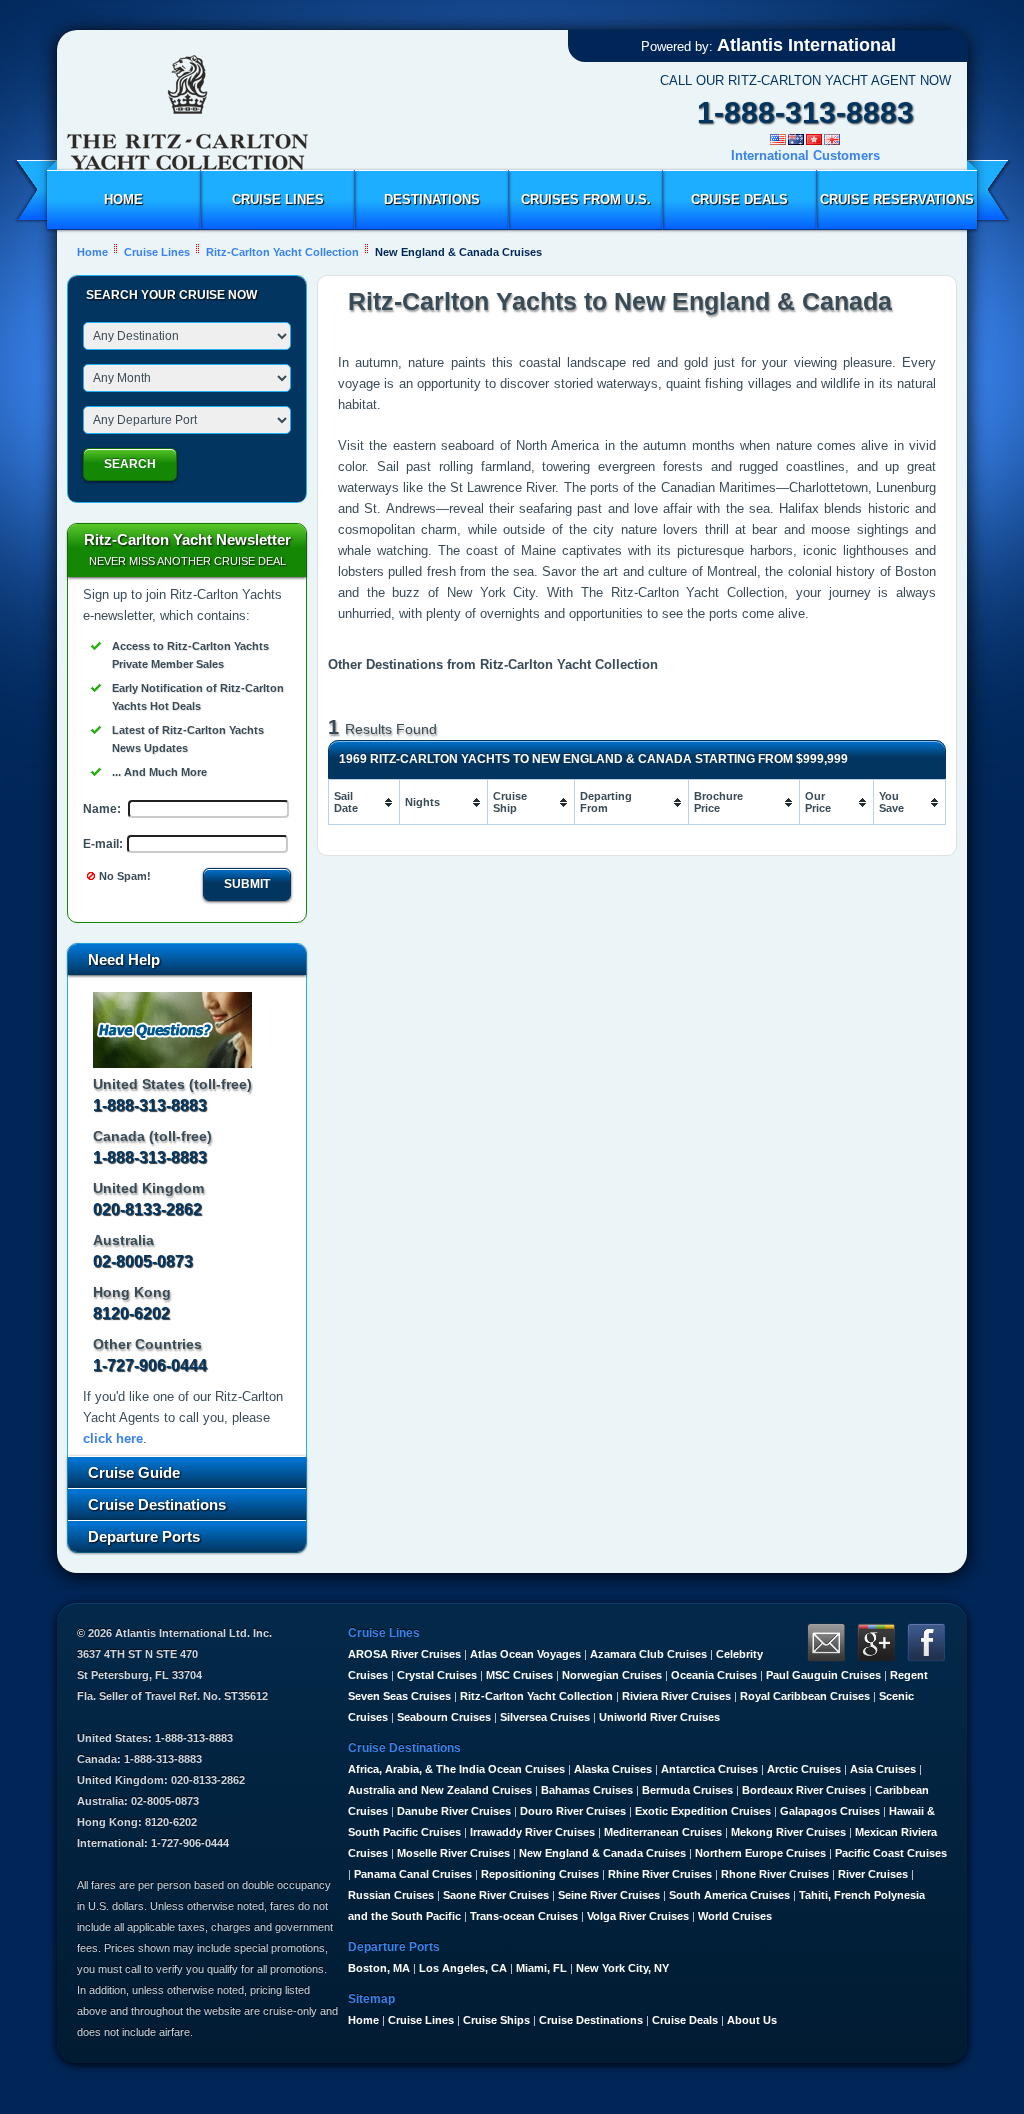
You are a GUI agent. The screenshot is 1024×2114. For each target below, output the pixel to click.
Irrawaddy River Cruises (532, 1832)
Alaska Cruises (613, 1769)
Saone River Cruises (496, 1895)
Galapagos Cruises (830, 1811)
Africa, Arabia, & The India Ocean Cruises (456, 1769)
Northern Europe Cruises (760, 1853)
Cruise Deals (739, 199)
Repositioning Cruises (540, 1874)
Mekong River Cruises (788, 1832)
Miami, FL (541, 1968)
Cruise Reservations (897, 199)
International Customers (805, 155)
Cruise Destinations (591, 2020)
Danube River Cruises (454, 1811)
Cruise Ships (496, 2020)
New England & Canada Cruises (602, 1853)
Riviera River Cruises (676, 1696)
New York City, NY (622, 1968)
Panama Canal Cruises (413, 1874)
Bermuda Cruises (687, 1790)
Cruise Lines (278, 199)
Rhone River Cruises (775, 1874)
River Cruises (873, 1874)
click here (113, 1438)
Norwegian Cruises (612, 1675)
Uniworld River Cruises (659, 1717)
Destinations (432, 199)
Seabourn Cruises (444, 1717)
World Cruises (735, 1916)
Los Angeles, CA (463, 1968)
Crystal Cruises (437, 1675)
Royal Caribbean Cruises (805, 1696)
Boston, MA (379, 1968)
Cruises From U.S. (586, 199)
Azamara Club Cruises (648, 1654)
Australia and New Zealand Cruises (440, 1790)
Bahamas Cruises (587, 1790)
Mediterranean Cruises (663, 1832)
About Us (752, 2020)
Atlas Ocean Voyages (525, 1654)
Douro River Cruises (573, 1811)
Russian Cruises (391, 1895)
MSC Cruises (519, 1675)
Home (123, 199)
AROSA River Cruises (404, 1654)
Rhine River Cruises (660, 1874)
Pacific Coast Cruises (891, 1853)
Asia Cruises (883, 1769)
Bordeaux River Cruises (804, 1790)
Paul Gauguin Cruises (823, 1675)
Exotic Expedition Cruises (703, 1811)
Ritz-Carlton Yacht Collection (536, 1696)
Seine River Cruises (609, 1895)
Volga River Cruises (638, 1916)
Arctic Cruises (804, 1769)
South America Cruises (729, 1895)
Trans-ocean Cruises (524, 1916)
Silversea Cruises (545, 1717)
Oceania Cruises (714, 1675)
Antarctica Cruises (709, 1769)
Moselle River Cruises (453, 1853)
